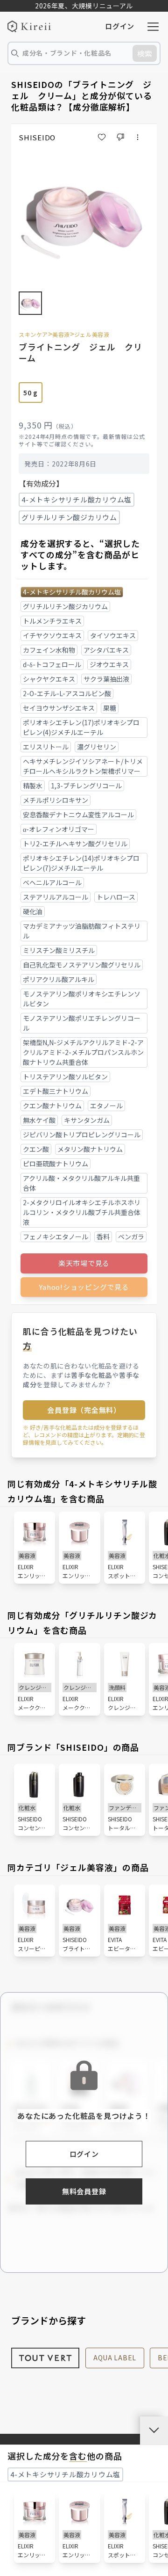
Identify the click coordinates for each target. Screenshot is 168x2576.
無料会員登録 (84, 2191)
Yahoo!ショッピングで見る (84, 1287)
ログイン (120, 26)
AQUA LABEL (115, 2358)
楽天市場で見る (84, 1263)
